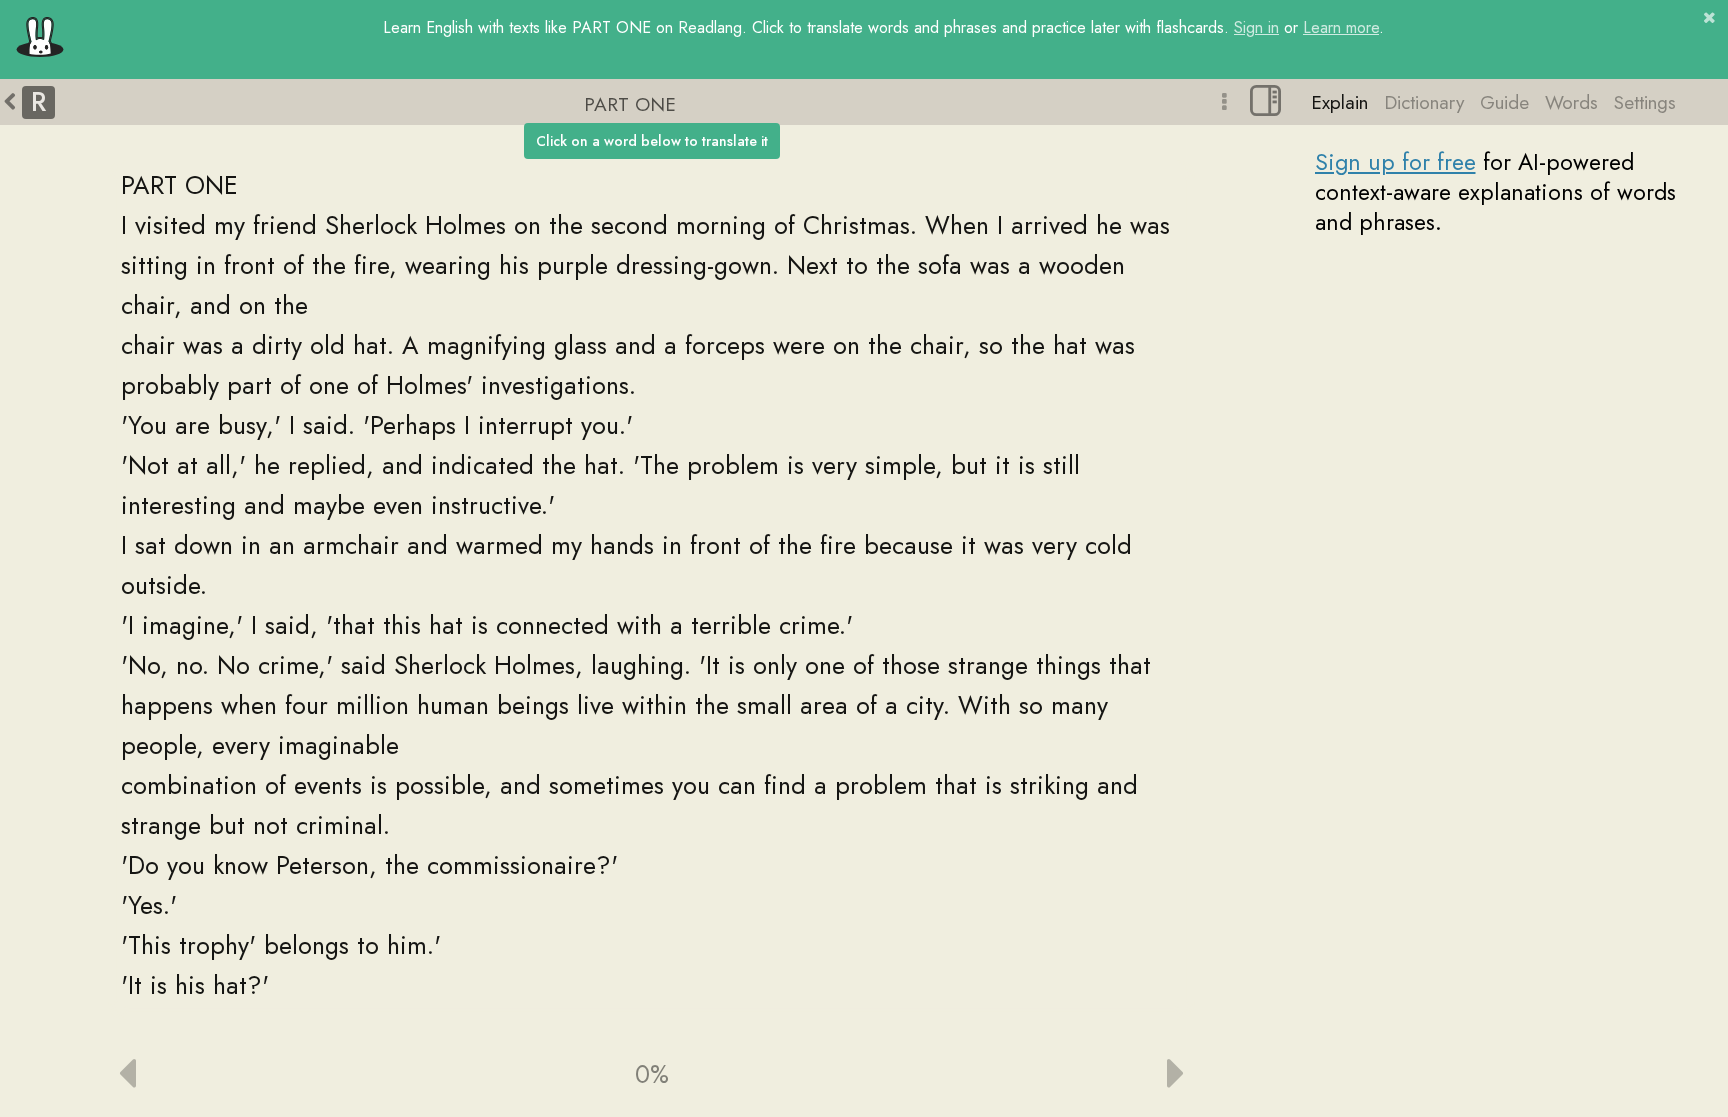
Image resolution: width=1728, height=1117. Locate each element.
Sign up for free (1395, 162)
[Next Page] (1047, 1074)
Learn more (1341, 27)
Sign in (1256, 27)
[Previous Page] (256, 1074)
